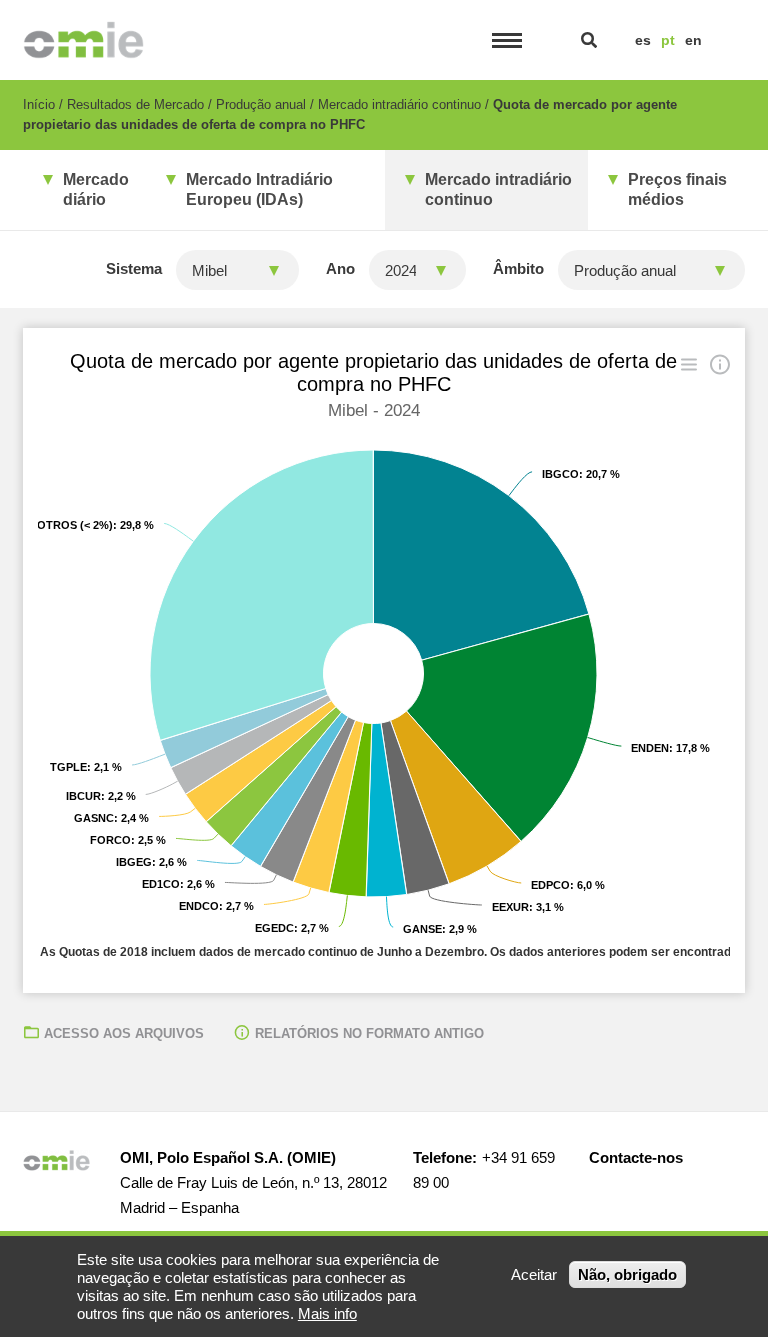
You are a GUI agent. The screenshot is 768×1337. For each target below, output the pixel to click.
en (693, 40)
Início (39, 104)
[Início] (83, 40)
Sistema (134, 268)
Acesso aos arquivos (124, 1033)
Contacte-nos (636, 1157)
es (643, 40)
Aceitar (534, 1274)
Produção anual (261, 104)
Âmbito (518, 268)
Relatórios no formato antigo (369, 1033)
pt (668, 40)
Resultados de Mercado (135, 104)
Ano (340, 268)
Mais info (327, 1313)
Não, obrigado (627, 1274)
